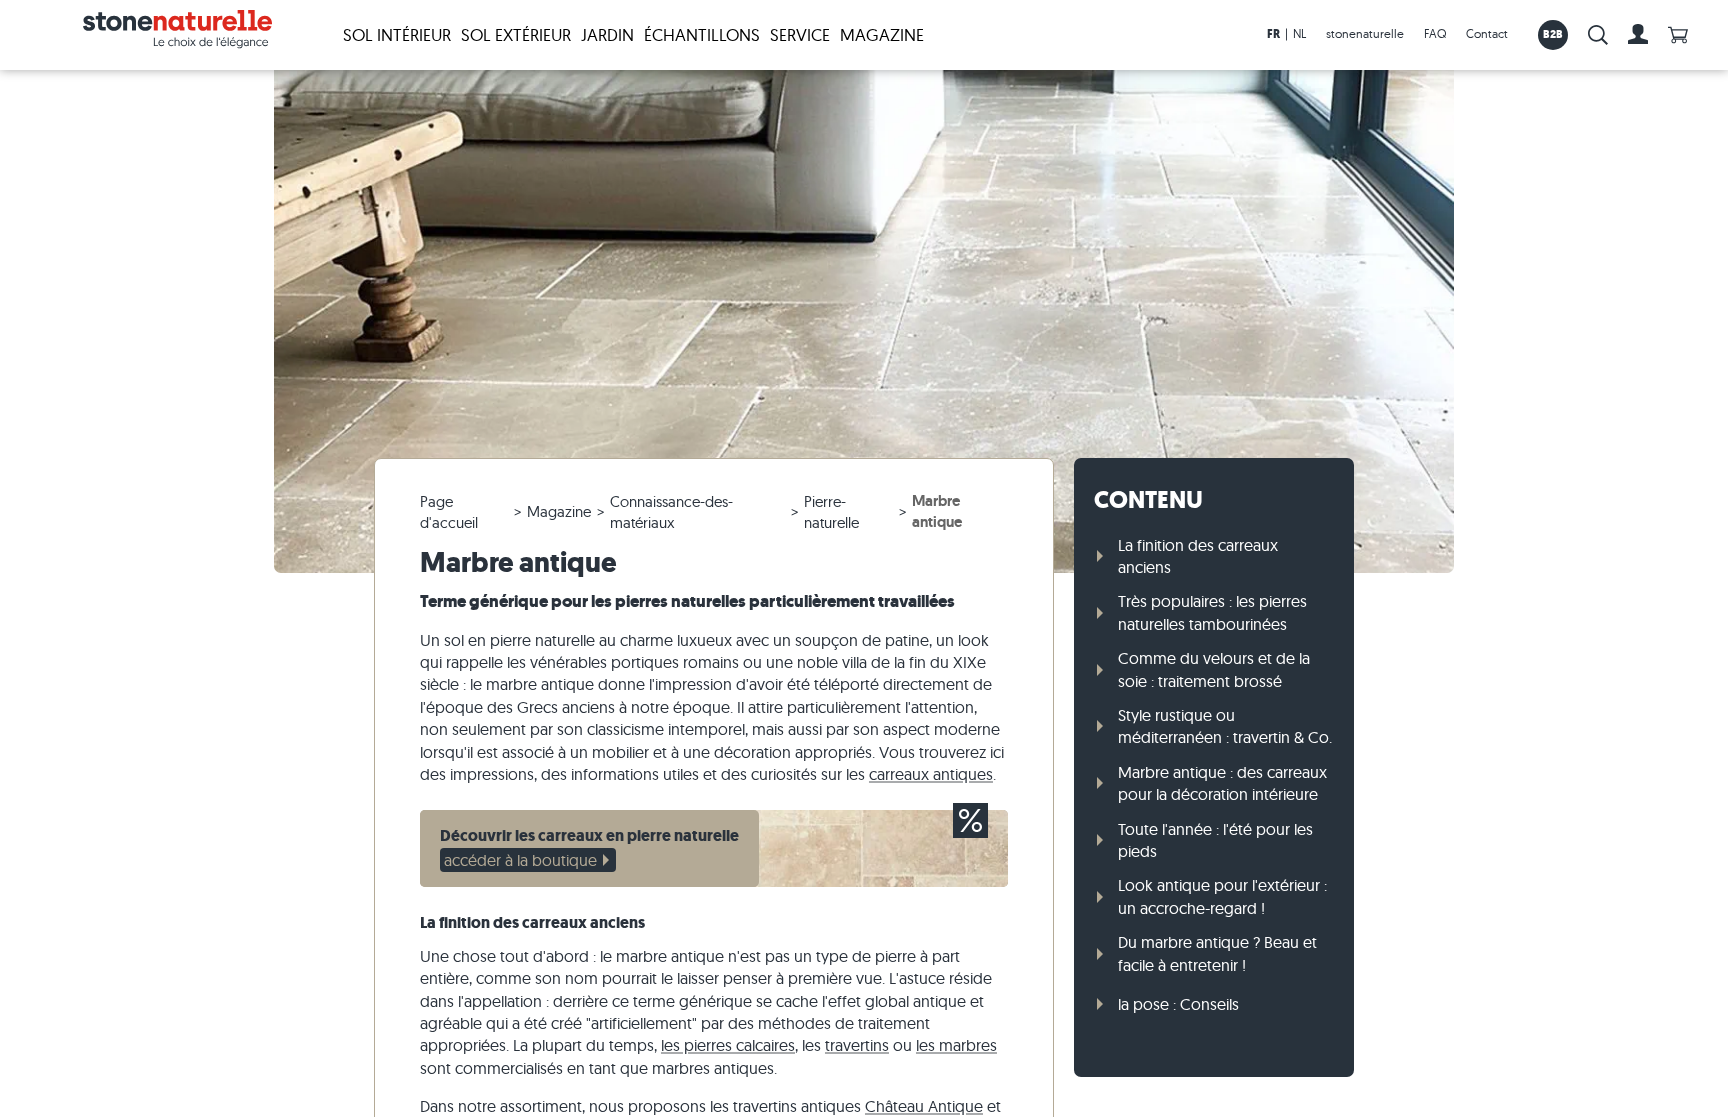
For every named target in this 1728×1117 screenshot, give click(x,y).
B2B (1553, 34)
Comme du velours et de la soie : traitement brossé (1214, 669)
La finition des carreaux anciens (1198, 556)
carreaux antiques (931, 774)
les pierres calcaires (728, 1045)
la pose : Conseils (1178, 1004)
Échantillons (702, 34)
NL (1299, 33)
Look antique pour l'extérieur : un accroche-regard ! (1222, 896)
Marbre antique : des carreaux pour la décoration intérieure (1222, 783)
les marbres (956, 1045)
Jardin (607, 34)
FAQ (1435, 33)
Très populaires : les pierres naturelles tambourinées (1212, 612)
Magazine (882, 34)
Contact (1487, 33)
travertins (857, 1045)
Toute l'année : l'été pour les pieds (1215, 840)
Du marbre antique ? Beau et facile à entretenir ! (1217, 953)
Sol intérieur (397, 34)
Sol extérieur (516, 34)
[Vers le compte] (1638, 35)
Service (800, 34)
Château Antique (924, 1106)
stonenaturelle (1365, 33)
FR (1273, 34)
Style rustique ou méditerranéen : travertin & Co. (1225, 726)
